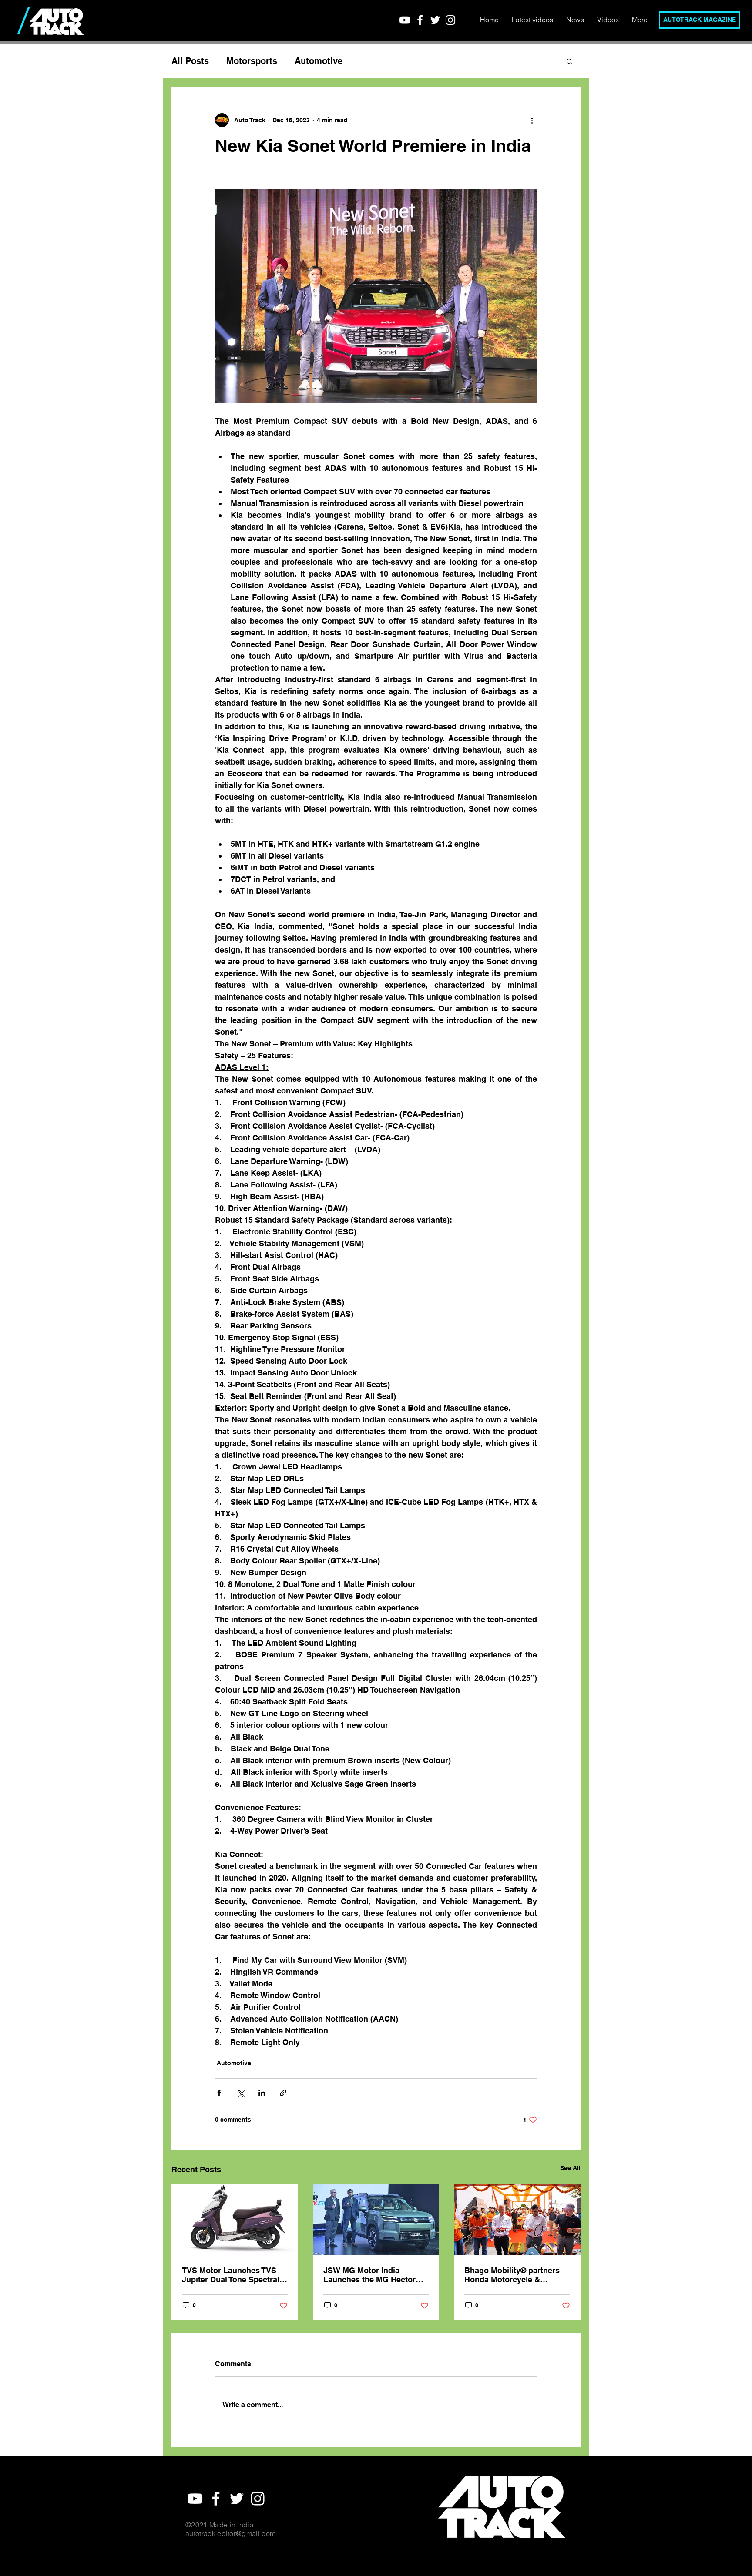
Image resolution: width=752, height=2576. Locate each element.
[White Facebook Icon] (420, 20)
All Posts (190, 61)
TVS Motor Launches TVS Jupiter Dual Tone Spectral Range (231, 2275)
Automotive (319, 61)
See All (570, 2168)
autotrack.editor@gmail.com (230, 2533)
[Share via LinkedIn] (262, 2093)
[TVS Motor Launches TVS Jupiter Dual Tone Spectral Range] (235, 2219)
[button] (569, 61)
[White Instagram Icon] (450, 20)
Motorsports (252, 61)
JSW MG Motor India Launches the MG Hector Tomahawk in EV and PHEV (374, 2275)
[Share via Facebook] (219, 2093)
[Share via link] (283, 2093)
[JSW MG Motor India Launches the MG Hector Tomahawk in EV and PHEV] (376, 2220)
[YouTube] (405, 20)
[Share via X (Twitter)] (240, 2093)
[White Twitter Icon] (435, 20)
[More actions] (532, 120)
